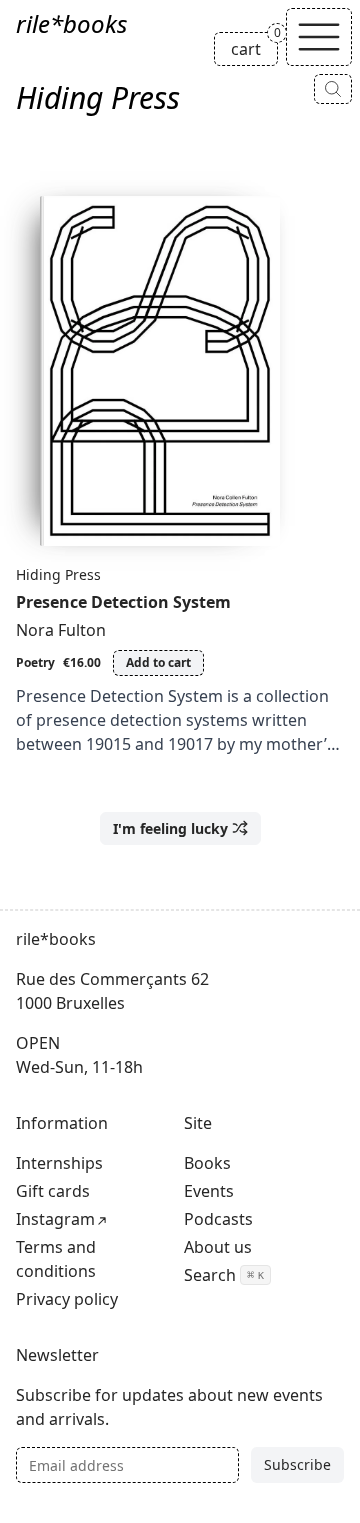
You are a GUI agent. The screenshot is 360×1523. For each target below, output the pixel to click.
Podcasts (218, 1219)
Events (209, 1191)
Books (207, 1163)
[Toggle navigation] (319, 37)
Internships (59, 1163)
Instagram (55, 1219)
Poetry (35, 662)
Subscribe (297, 1464)
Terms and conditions (56, 1259)
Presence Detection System (123, 602)
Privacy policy (67, 1299)
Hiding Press (58, 574)
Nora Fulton (61, 630)
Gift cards (53, 1191)
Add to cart (158, 662)
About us (218, 1247)
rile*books (71, 23)
